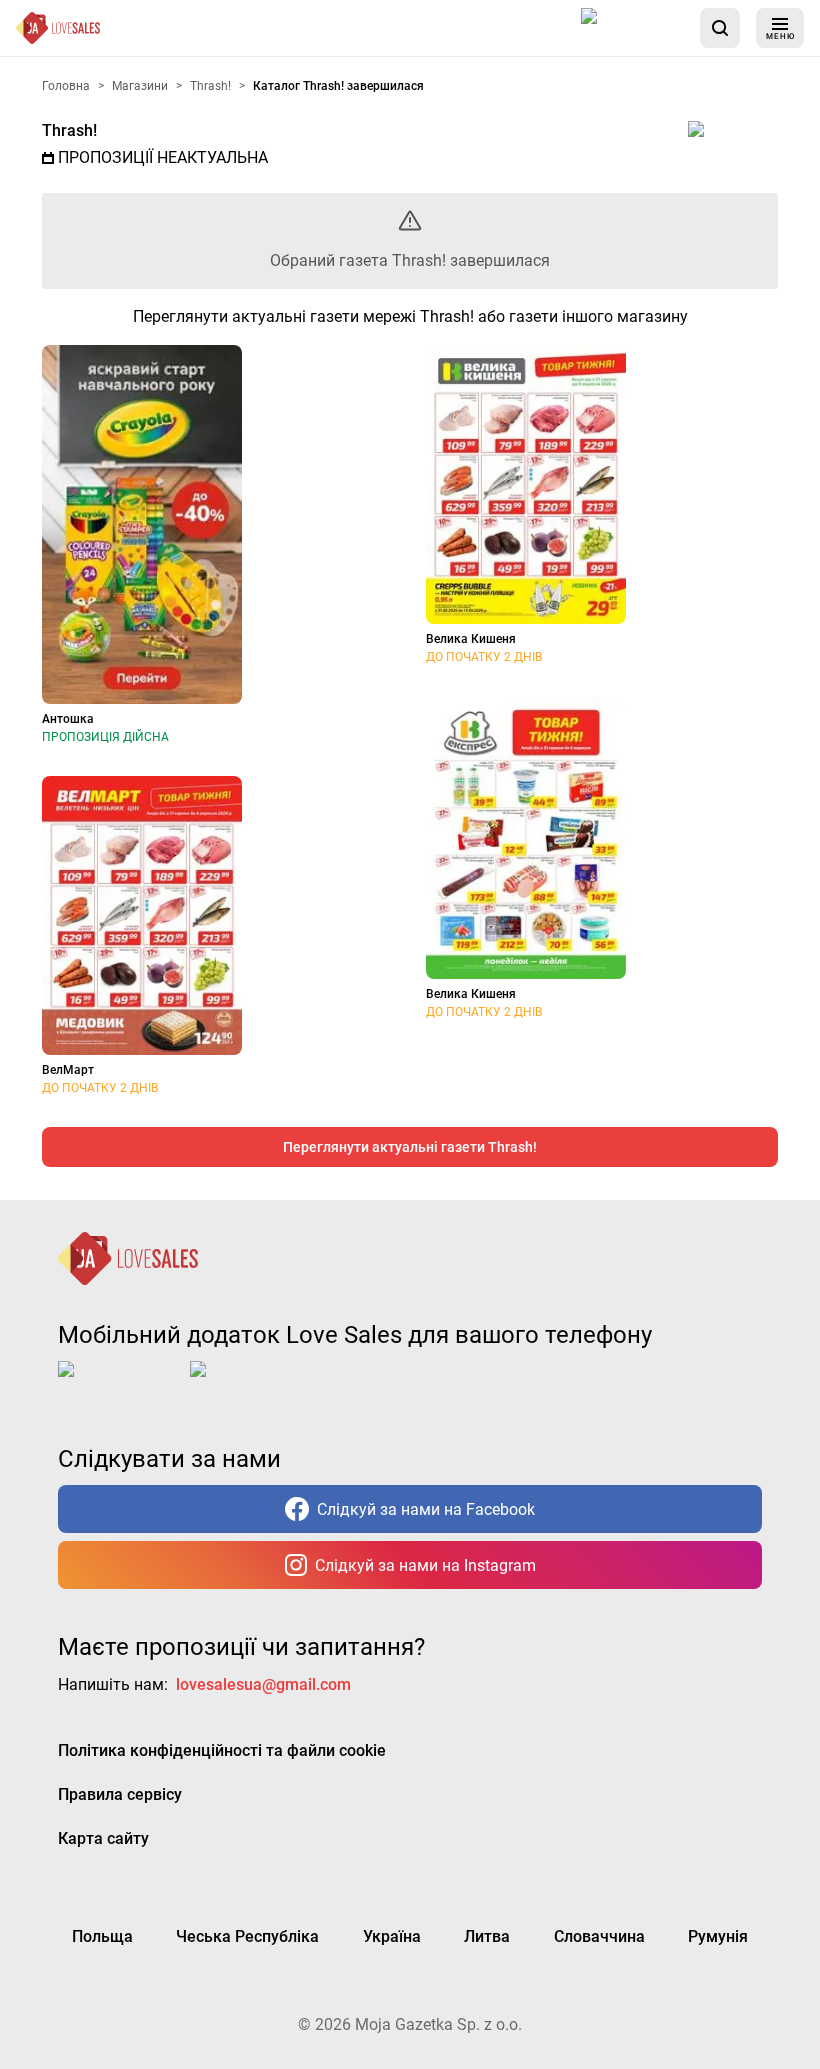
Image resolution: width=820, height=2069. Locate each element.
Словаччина (599, 1936)
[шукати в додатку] (720, 28)
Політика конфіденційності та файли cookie (222, 1750)
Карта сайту (103, 1838)
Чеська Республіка (247, 1936)
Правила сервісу (120, 1794)
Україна (392, 1936)
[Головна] (58, 28)
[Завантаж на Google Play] (252, 1385)
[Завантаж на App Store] (633, 28)
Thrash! (69, 130)
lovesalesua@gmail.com (263, 1684)
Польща (102, 1936)
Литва (487, 1936)
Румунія (718, 1936)
